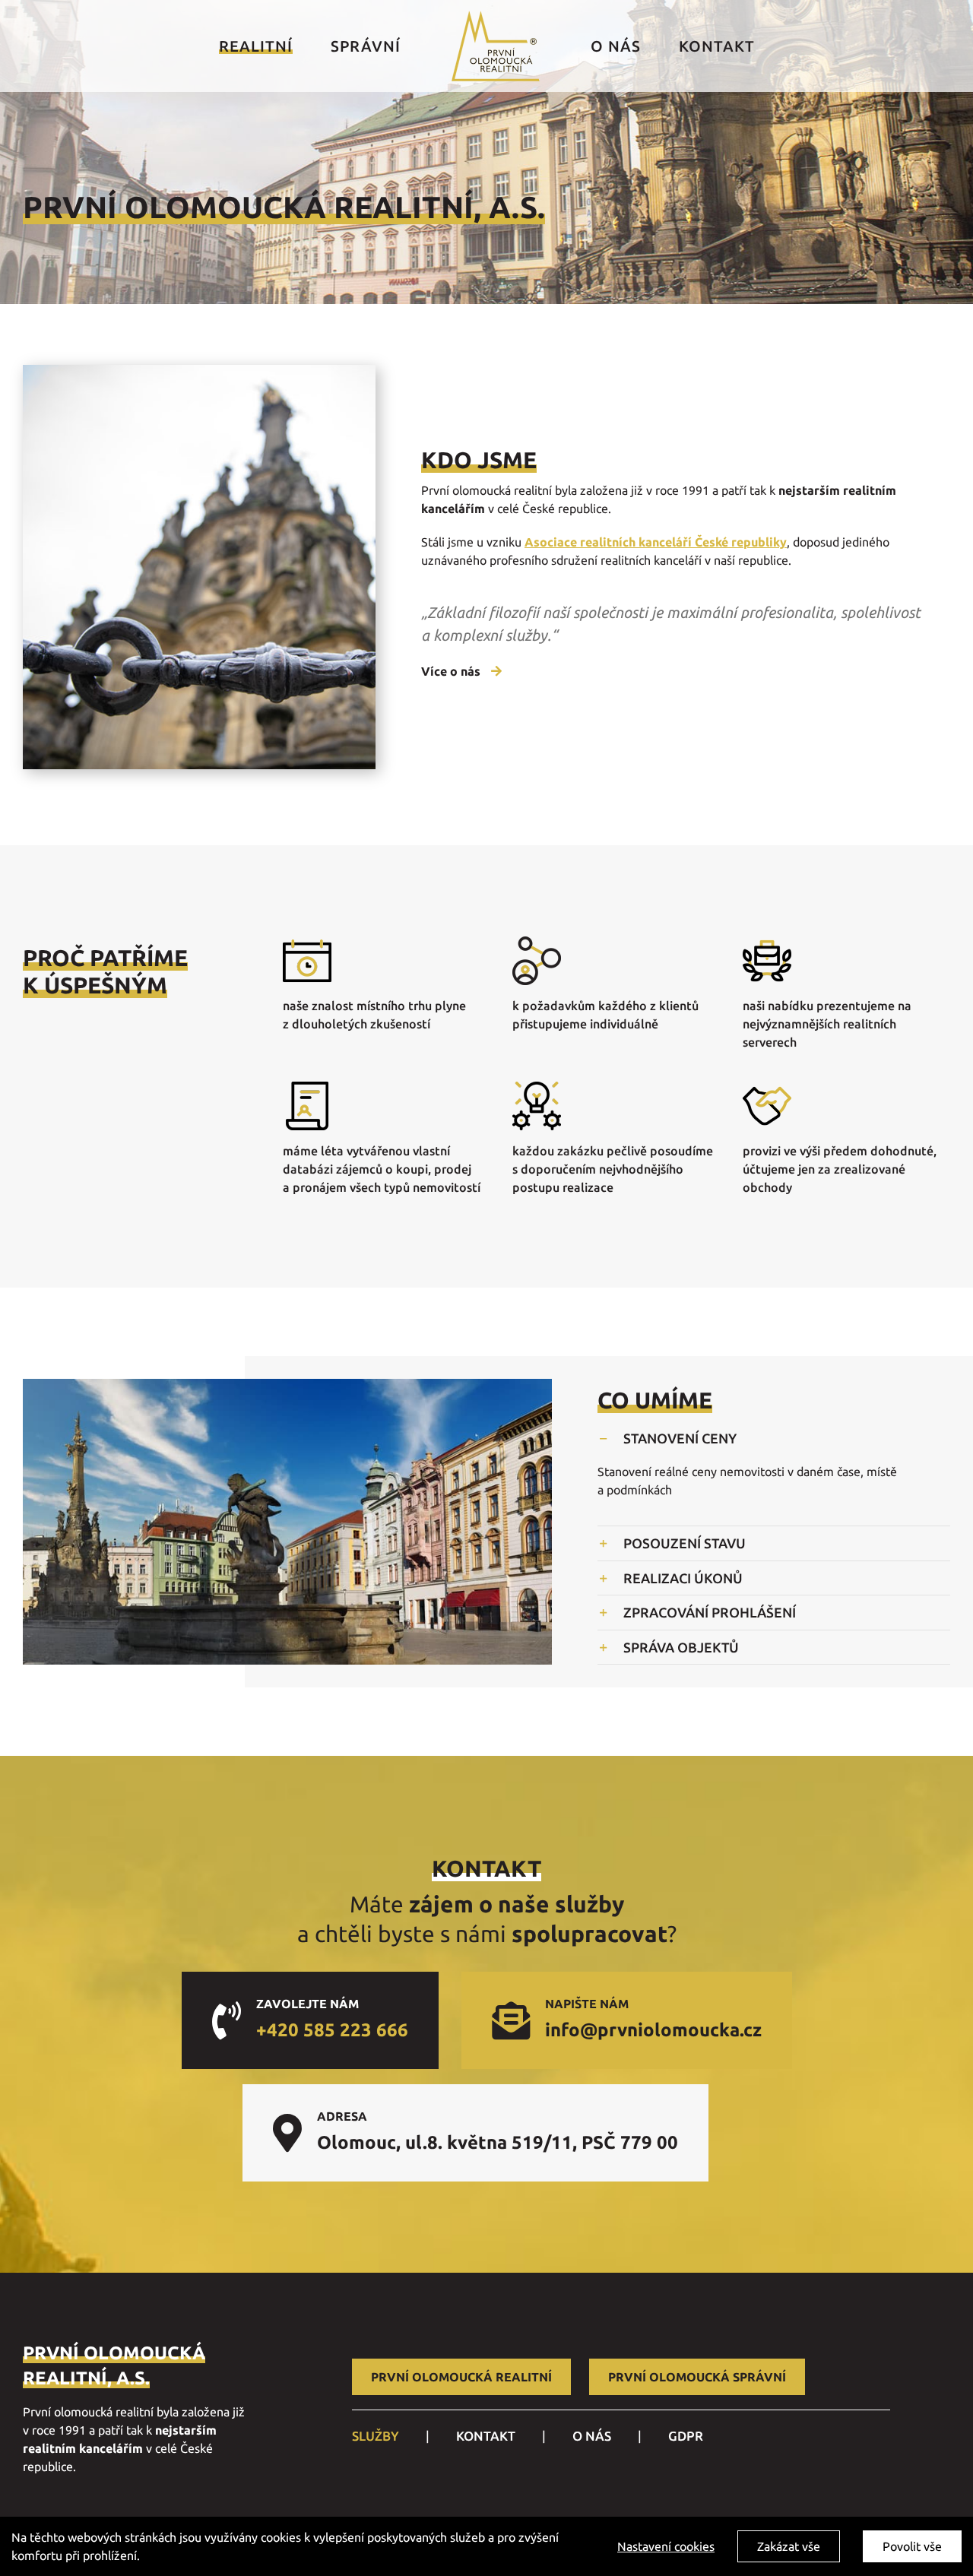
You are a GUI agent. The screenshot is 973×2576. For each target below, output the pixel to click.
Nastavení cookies (666, 2546)
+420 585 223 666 (332, 2030)
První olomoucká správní (697, 2377)
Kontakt (486, 2436)
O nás (592, 2436)
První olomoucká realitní (461, 2377)
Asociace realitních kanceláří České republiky (656, 542)
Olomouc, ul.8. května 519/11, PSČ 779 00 (498, 2142)
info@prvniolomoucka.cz (653, 2030)
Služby (376, 2436)
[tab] (774, 1438)
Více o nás (452, 671)
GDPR (686, 2436)
